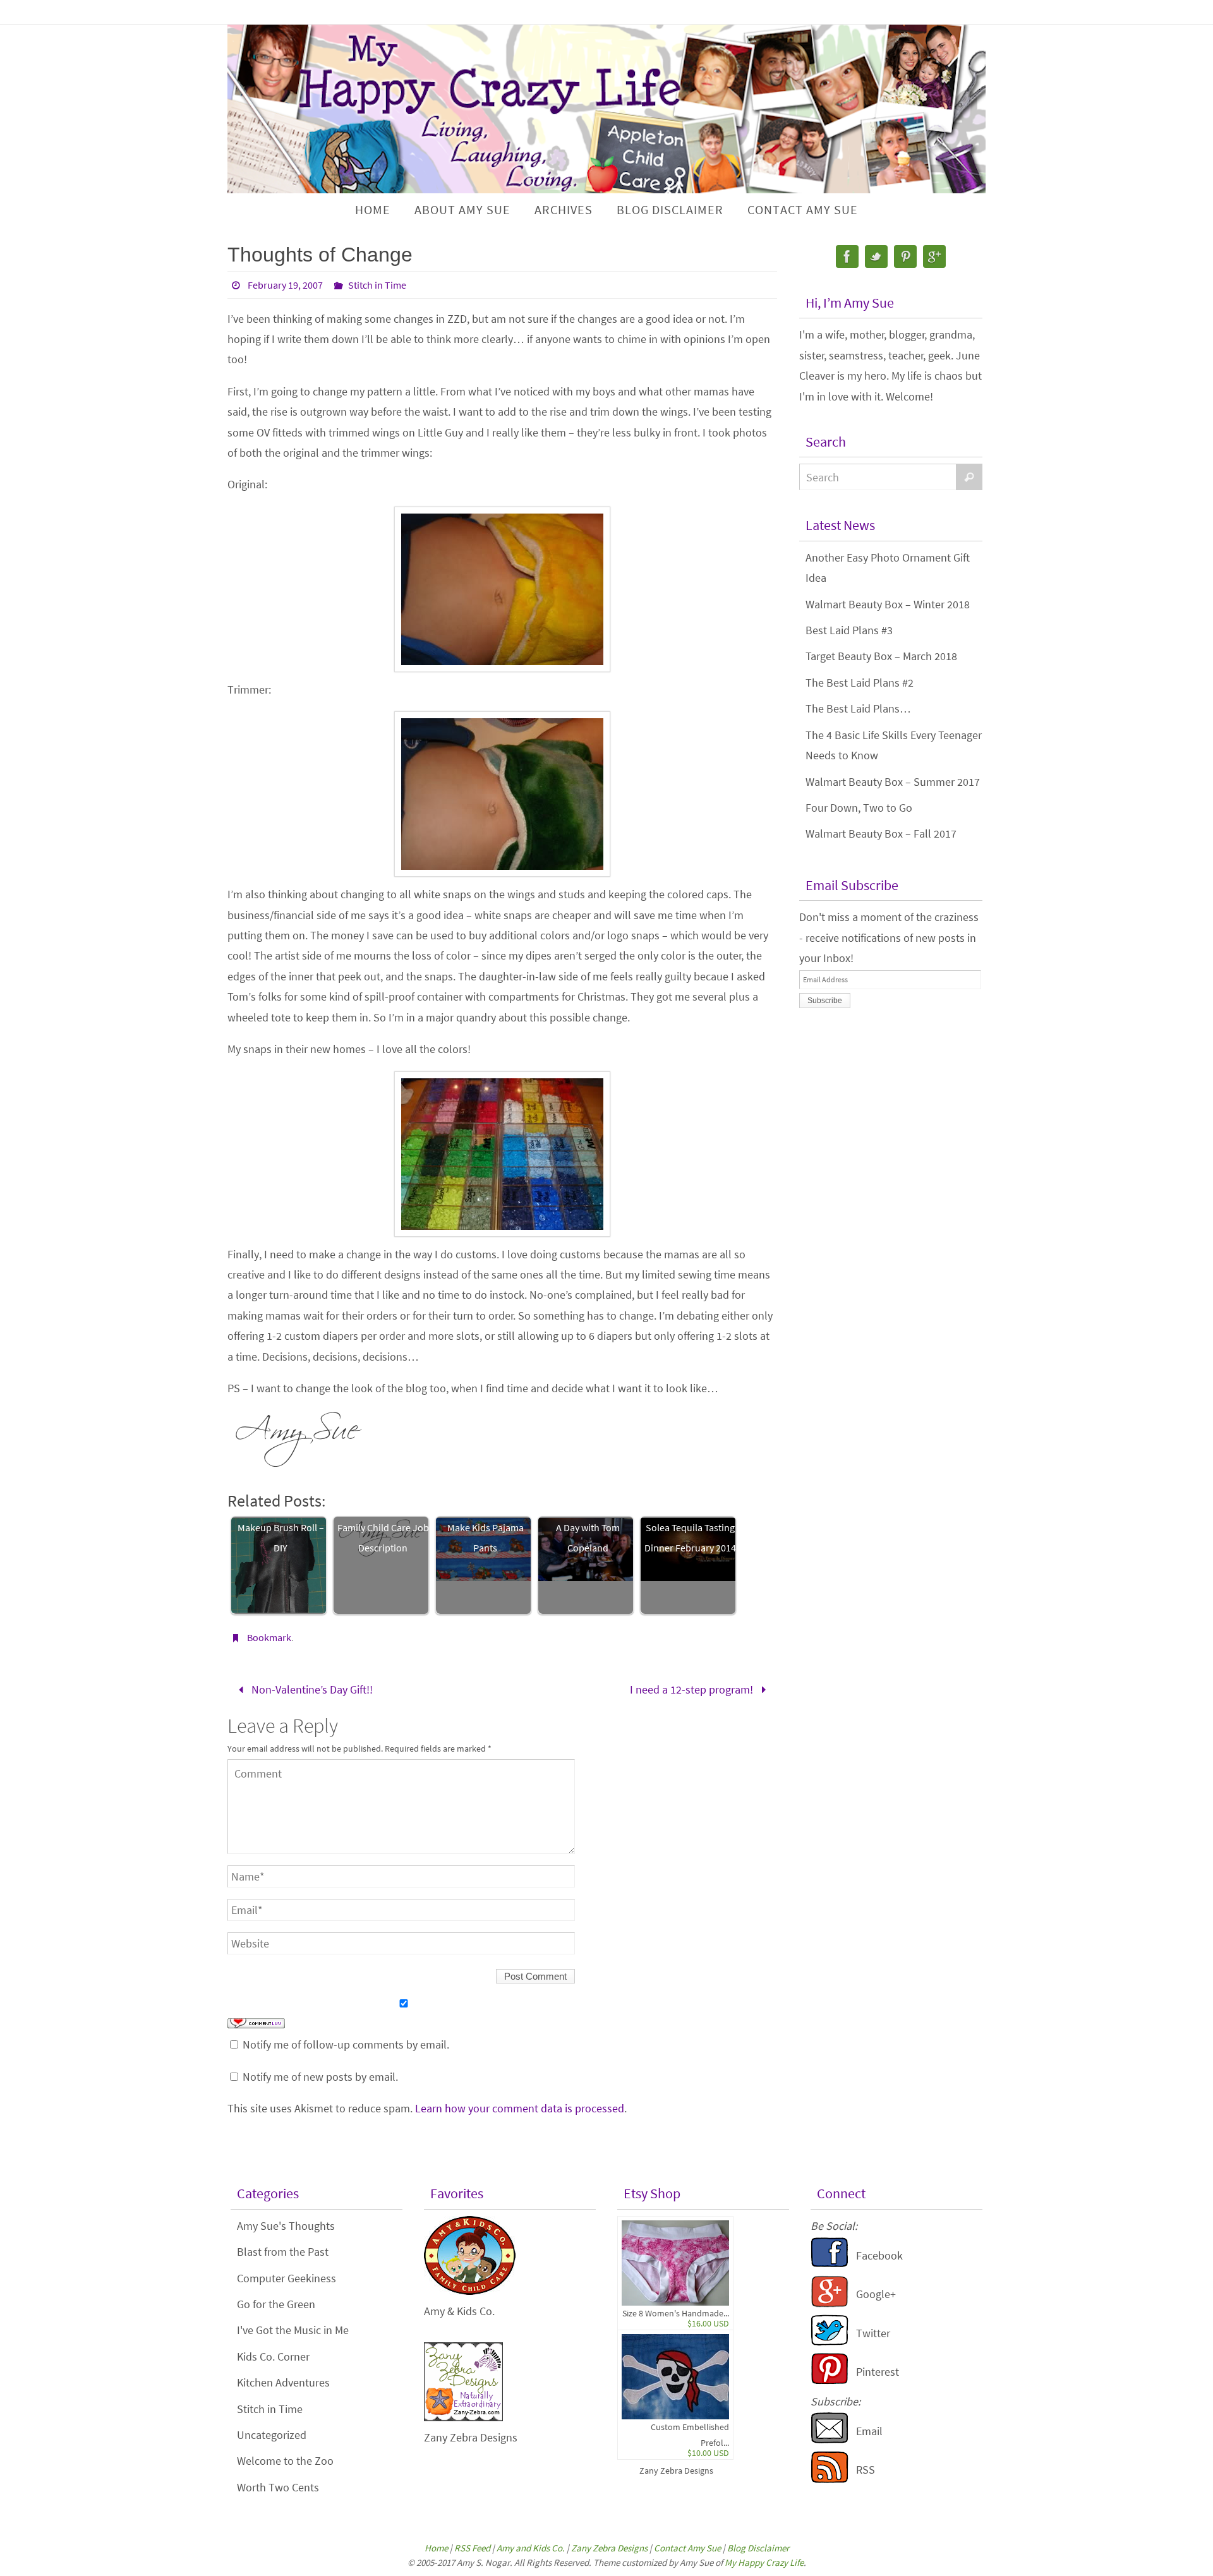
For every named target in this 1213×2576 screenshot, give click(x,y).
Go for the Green (276, 2304)
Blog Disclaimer (758, 2548)
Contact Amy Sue (687, 2548)
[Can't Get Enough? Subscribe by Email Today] (830, 2440)
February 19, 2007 (285, 285)
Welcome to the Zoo (285, 2461)
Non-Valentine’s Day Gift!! (311, 1689)
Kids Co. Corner (273, 2356)
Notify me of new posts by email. (320, 2077)
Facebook (879, 2255)
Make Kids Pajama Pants (486, 1538)
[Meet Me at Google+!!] (830, 2303)
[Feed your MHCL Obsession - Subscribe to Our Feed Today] (830, 2479)
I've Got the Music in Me (293, 2330)
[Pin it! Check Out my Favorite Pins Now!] (830, 2380)
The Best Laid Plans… (858, 708)
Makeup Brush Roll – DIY (281, 1538)
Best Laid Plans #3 (849, 630)
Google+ (876, 2294)
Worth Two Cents (278, 2487)
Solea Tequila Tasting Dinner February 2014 (690, 1538)
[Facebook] (847, 256)
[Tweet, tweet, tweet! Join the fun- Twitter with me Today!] (830, 2342)
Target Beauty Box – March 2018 (881, 656)
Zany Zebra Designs (676, 2471)
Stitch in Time (377, 285)
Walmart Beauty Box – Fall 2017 (881, 834)
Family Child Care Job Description (383, 1538)
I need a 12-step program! (693, 1689)
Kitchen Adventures (283, 2382)
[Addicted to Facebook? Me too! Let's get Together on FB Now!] (830, 2264)
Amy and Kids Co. (531, 2548)
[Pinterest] (905, 256)
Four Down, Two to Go (859, 808)
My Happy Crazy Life (764, 2562)
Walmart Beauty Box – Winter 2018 (888, 604)
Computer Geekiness (287, 2278)
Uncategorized (272, 2435)
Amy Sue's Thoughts (286, 2226)
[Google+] (934, 256)
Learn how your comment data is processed (520, 2108)
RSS (866, 2470)
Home (436, 2548)
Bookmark (269, 1637)
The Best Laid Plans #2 (860, 683)
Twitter (873, 2333)
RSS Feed (472, 2548)
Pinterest (878, 2372)
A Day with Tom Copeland (588, 1538)
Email (869, 2431)
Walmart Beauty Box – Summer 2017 (893, 782)
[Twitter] (876, 256)
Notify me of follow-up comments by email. (346, 2044)
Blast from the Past (283, 2252)
